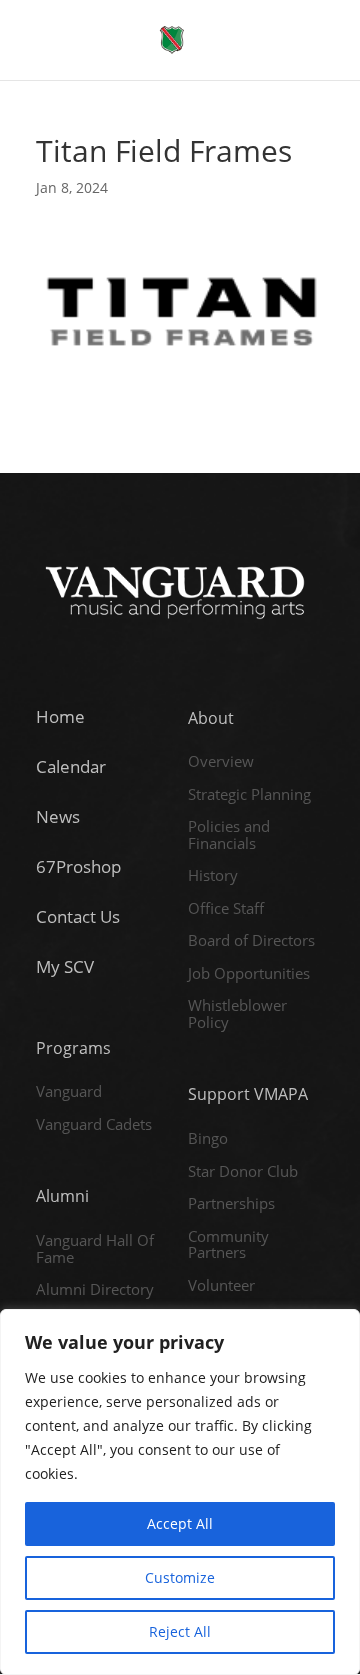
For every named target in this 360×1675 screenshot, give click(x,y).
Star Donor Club (243, 1172)
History (213, 876)
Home (60, 716)
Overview (221, 762)
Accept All (180, 1523)
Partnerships (231, 1204)
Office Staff (226, 909)
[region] (180, 1492)
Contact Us (78, 916)
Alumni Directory (95, 1290)
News (58, 816)
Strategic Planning (249, 795)
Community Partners (228, 1245)
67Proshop (78, 866)
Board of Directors (251, 941)
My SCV (65, 966)
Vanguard (69, 1092)
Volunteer (221, 1286)
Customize (180, 1577)
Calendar (71, 766)
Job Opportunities (249, 974)
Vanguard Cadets (94, 1125)
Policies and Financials (229, 835)
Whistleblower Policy (237, 1014)
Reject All (180, 1631)
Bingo (208, 1139)
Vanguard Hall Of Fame (95, 1249)
